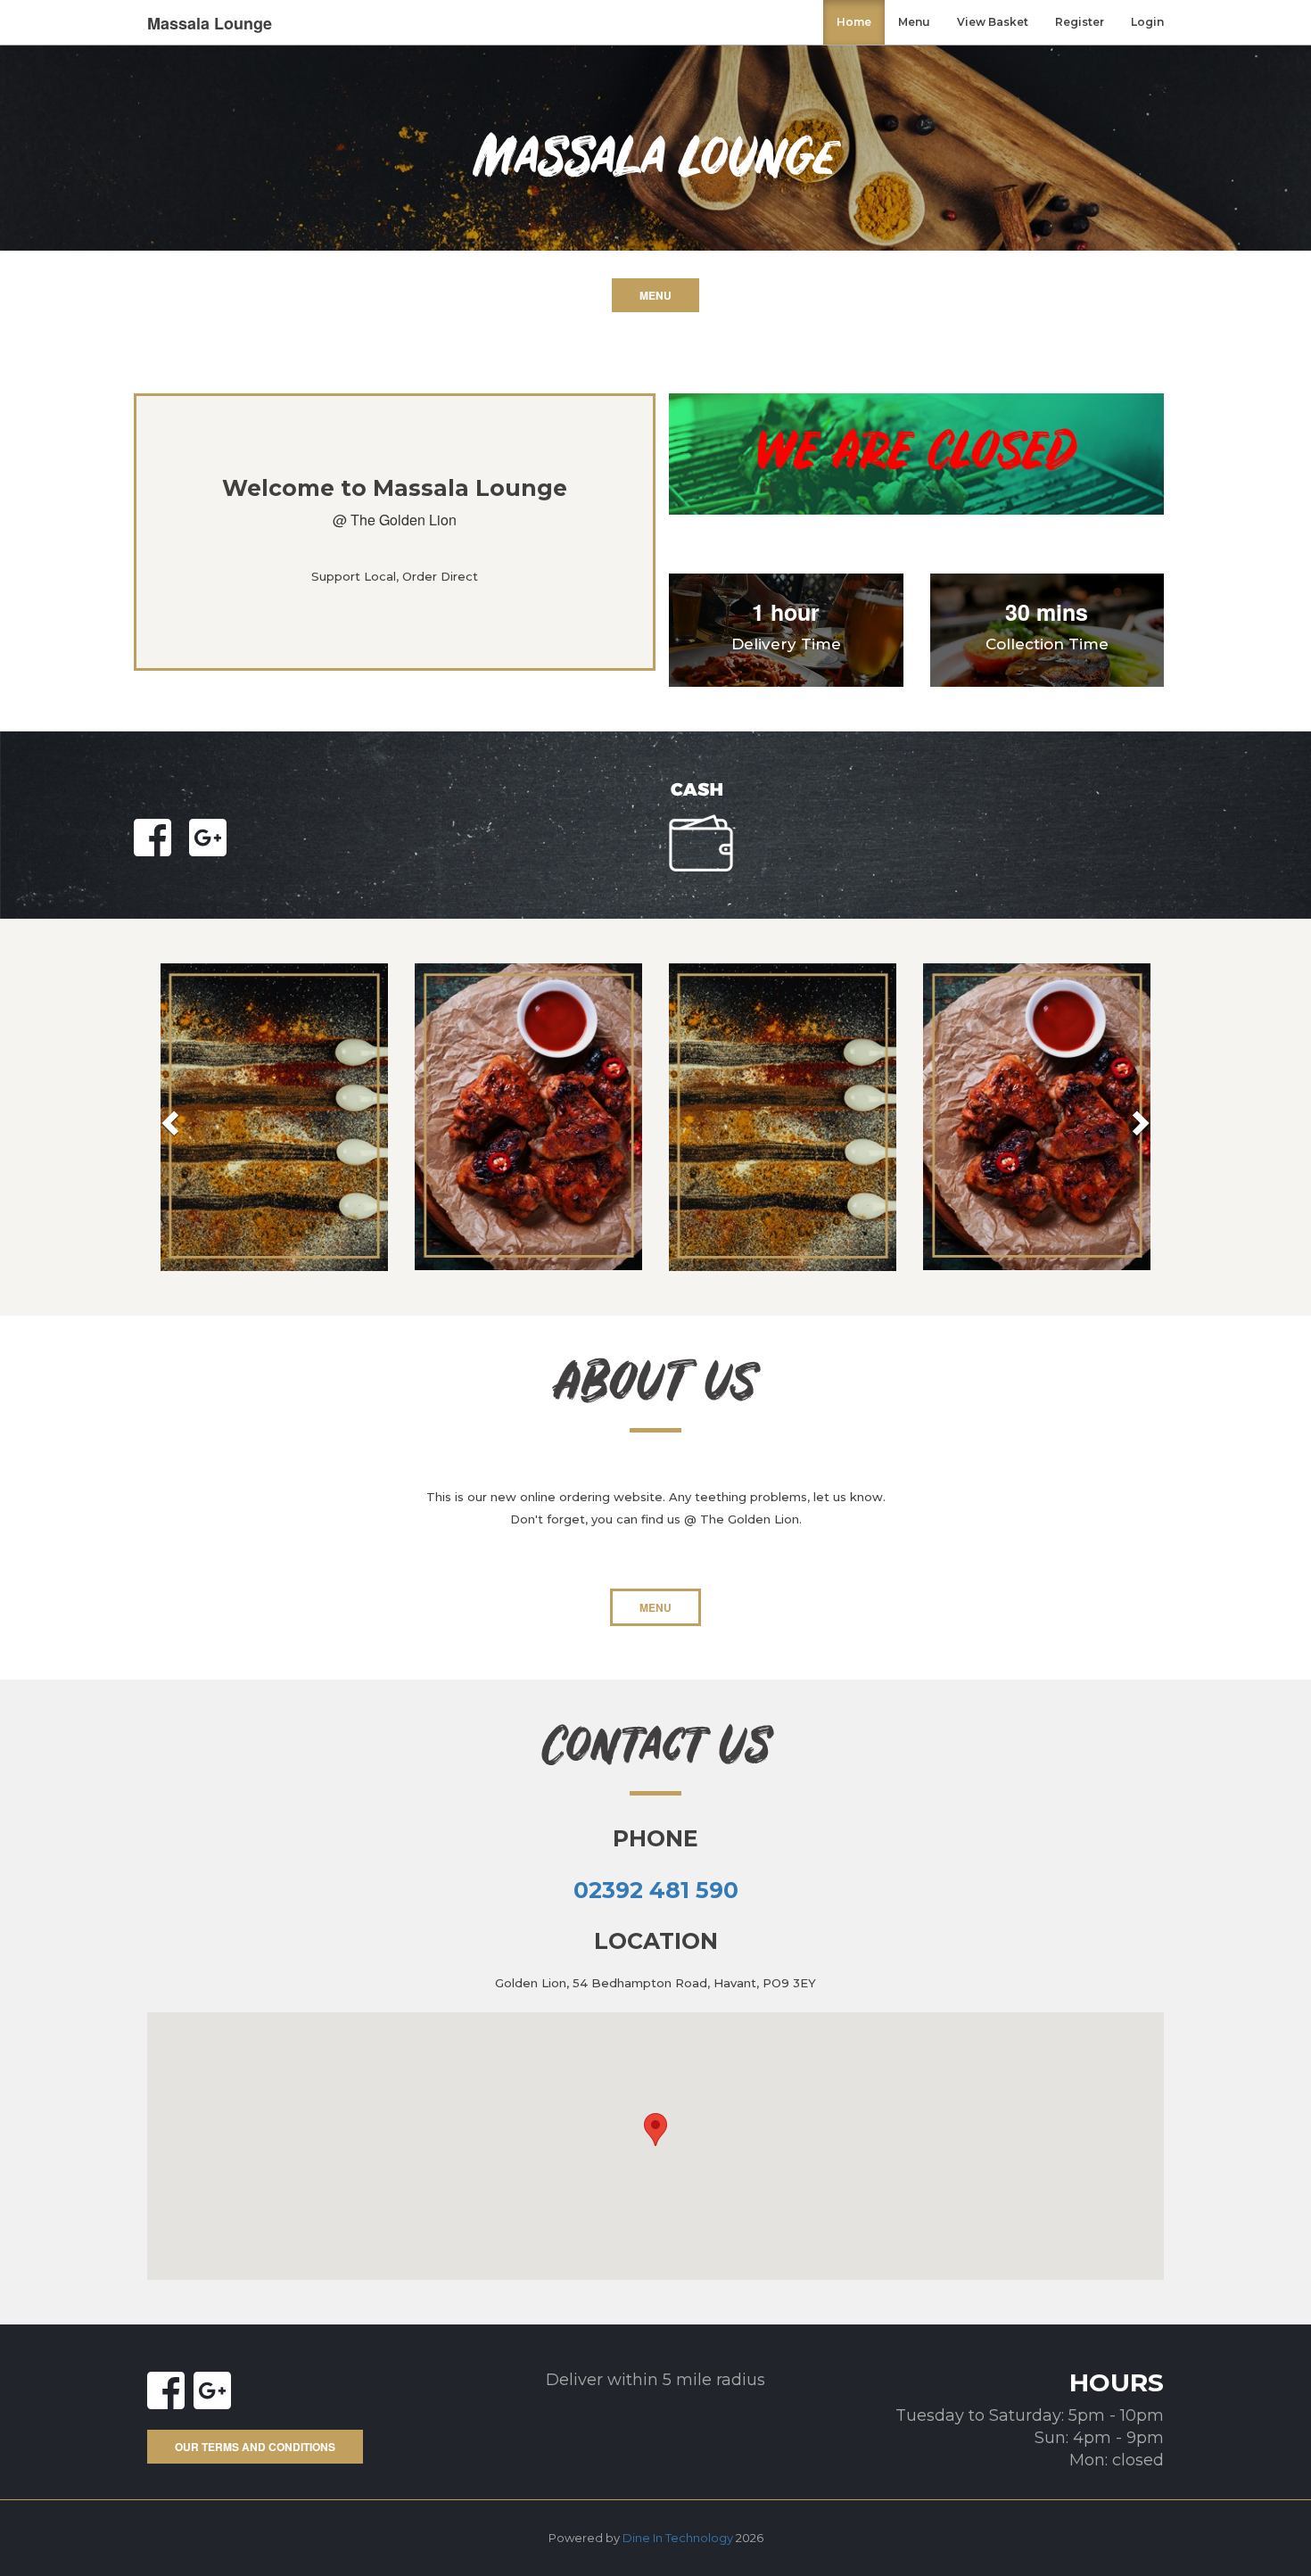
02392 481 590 (656, 1890)
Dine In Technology (678, 2538)
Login (1147, 22)
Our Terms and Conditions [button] (255, 2447)
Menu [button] (655, 295)
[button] (655, 2130)
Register (1080, 22)
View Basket (993, 22)
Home (854, 22)
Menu (914, 22)
